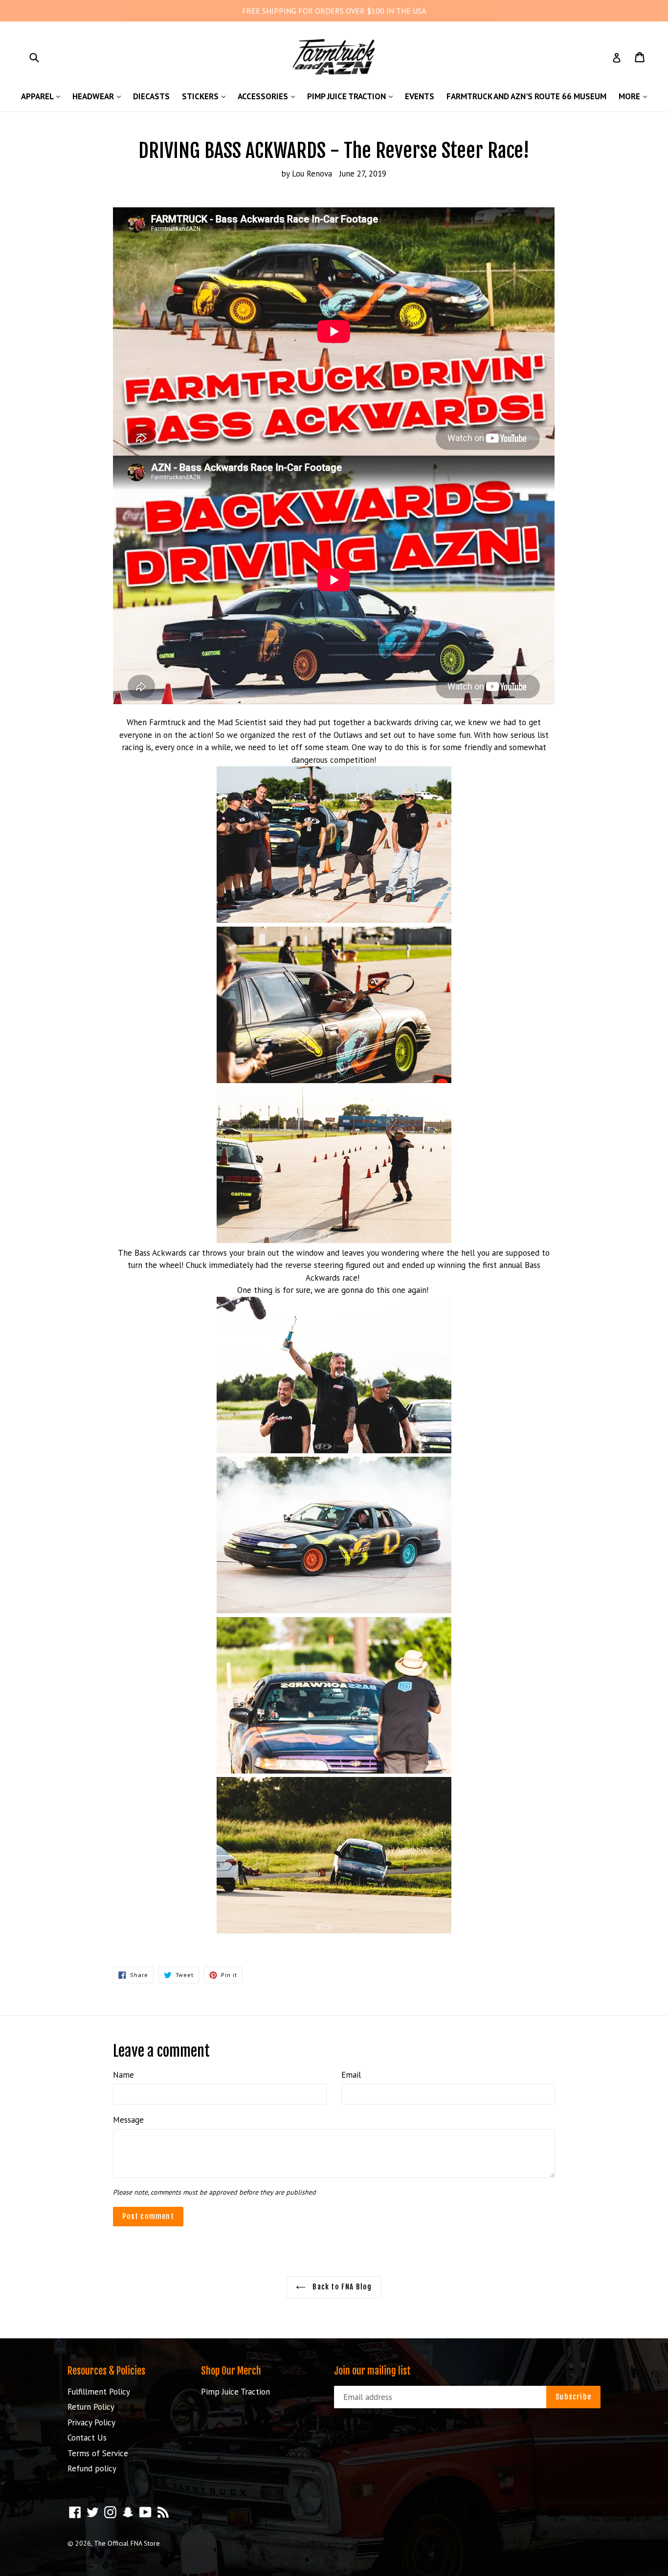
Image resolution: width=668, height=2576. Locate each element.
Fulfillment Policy (99, 2392)
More (635, 96)
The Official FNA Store (127, 2543)
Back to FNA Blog (341, 2287)
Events (420, 96)
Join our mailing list (372, 2371)
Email (351, 2075)
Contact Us (87, 2438)
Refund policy (92, 2468)
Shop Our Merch (231, 2371)
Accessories (269, 96)
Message (128, 2120)
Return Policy (91, 2407)
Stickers (206, 96)
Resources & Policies (106, 2371)
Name (123, 2075)
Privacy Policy (91, 2422)
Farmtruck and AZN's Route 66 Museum (526, 96)
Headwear (99, 96)
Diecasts (151, 96)
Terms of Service (98, 2453)
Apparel (43, 96)
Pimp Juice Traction (352, 96)
